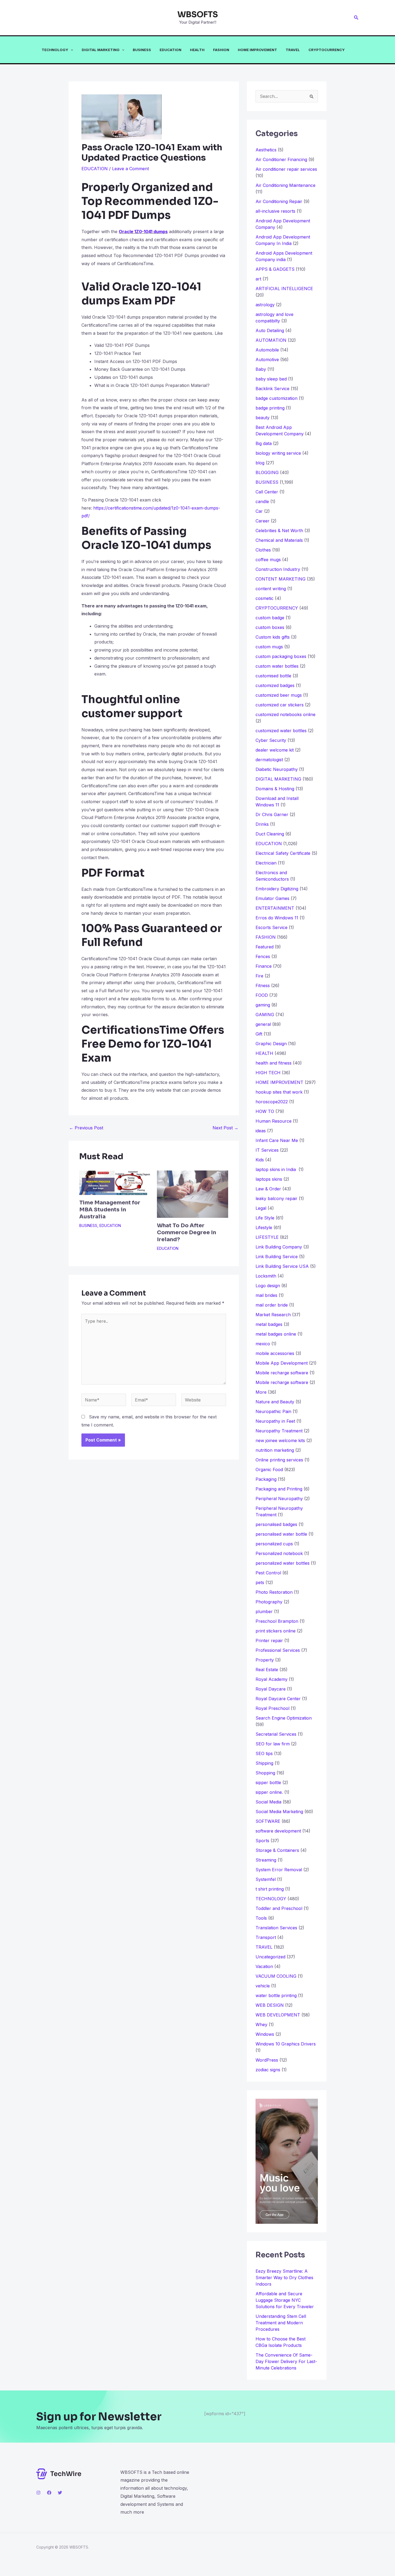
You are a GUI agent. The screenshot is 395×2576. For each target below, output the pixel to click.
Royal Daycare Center (278, 1699)
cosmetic (265, 598)
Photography (269, 1602)
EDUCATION (170, 50)
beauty (263, 418)
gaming (263, 1005)
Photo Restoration (274, 1592)
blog (260, 463)
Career (263, 521)
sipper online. (269, 1792)
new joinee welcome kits (280, 1440)
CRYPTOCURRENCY (327, 50)
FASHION (221, 50)
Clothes (263, 550)
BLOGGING (267, 472)
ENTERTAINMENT (275, 908)
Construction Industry (278, 569)
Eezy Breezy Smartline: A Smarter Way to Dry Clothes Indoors (284, 2278)
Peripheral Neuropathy (279, 1499)
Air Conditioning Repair (279, 201)
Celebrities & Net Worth (279, 531)
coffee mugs (268, 560)
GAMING (265, 1015)
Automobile (267, 350)
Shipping (264, 1763)
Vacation (264, 1966)
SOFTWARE (268, 1821)
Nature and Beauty (275, 1402)
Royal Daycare (271, 1689)
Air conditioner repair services (286, 169)
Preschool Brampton (277, 1621)
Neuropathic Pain (273, 1411)
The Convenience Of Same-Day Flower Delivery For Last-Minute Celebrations (286, 2361)
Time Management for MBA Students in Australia (110, 1210)
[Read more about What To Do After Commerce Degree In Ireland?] (192, 1194)
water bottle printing (276, 1995)
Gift (259, 1034)
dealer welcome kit (275, 750)
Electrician (266, 863)
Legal (261, 1208)
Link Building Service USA (282, 1266)
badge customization (276, 398)
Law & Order (268, 1189)
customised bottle (273, 676)
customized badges (275, 685)
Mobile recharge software (282, 1373)
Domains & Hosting (275, 789)
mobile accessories (275, 1353)
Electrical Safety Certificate (283, 853)
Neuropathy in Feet (275, 1421)
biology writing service (278, 453)
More (261, 1392)
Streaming (266, 1860)
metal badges (269, 1324)
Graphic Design (271, 1044)
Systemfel (266, 1879)
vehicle (263, 1986)
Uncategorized (270, 1957)
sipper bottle (268, 1782)
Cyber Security (271, 740)
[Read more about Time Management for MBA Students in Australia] (115, 1182)
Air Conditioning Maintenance (286, 185)
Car (259, 511)
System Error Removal (279, 1870)
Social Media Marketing (279, 1812)
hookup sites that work (279, 1092)
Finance (264, 966)
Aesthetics (266, 150)
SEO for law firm (273, 1744)
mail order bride (272, 1305)
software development (278, 1831)
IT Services (267, 1150)
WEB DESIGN (270, 2005)
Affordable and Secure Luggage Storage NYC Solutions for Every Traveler (287, 2300)
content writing (271, 589)
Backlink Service (272, 389)
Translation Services (276, 1928)
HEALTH (197, 50)
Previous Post (86, 1128)
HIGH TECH (268, 1073)
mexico (263, 1344)
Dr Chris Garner (272, 814)
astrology (265, 305)
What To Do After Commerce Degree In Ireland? (186, 1232)
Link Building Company (279, 1247)
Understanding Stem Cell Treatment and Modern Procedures (281, 2323)
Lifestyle (264, 1227)
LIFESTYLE (267, 1237)
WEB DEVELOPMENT (278, 2015)
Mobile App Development (282, 1363)
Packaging (266, 1479)
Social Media (268, 1802)
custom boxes (270, 627)
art (258, 279)
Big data (264, 443)
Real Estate (267, 1670)
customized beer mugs (279, 695)
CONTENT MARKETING (281, 579)
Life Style (265, 1218)
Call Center (267, 492)
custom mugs (269, 647)
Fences (263, 956)
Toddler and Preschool (279, 1908)
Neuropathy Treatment (279, 1431)
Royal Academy (272, 1679)
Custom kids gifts (273, 637)
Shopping (265, 1773)
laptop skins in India (276, 1169)
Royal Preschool (272, 1708)
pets (260, 1582)
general (263, 1024)
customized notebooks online (286, 714)
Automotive (267, 360)
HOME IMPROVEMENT (257, 50)
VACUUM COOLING (276, 1976)
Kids (260, 1160)
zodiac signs (268, 2070)
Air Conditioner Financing (281, 159)
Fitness (263, 985)
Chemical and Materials (279, 540)
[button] (356, 18)
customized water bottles (281, 731)
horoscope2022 (272, 1102)
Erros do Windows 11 (277, 918)
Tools (261, 1918)
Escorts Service (272, 927)
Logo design (268, 1286)
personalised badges (276, 1524)
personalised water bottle (281, 1534)
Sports (262, 1841)
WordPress (267, 2060)
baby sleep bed (271, 379)
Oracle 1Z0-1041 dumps (143, 232)
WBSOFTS (198, 15)
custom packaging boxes (281, 656)
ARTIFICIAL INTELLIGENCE (284, 289)
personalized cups (274, 1544)
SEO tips (264, 1753)
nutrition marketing (275, 1450)
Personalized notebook (279, 1553)
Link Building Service (277, 1257)
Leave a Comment (130, 169)
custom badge (270, 618)
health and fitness (274, 1063)
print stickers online (276, 1631)
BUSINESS (142, 50)
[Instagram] (38, 2493)
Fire (259, 976)
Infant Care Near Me (277, 1140)
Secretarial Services (276, 1734)
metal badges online (276, 1334)
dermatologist (269, 760)
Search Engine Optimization (284, 1718)
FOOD (262, 995)
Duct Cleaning (270, 834)
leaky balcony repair (276, 1198)
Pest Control (268, 1573)
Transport (266, 1937)
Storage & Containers (277, 1850)
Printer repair (269, 1641)
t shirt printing (270, 1889)
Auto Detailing (270, 330)
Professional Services (278, 1650)
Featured (265, 947)
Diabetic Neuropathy (277, 769)
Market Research (273, 1315)
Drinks (262, 824)
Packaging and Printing (279, 1489)
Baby (261, 369)
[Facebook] (49, 2493)
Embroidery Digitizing (277, 889)
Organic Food (269, 1470)
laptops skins (269, 1179)
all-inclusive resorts (275, 211)
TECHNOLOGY (55, 50)
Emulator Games (272, 898)
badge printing (270, 408)
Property (265, 1660)
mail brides (266, 1295)
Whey (261, 2024)
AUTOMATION (271, 340)
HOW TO (265, 1111)
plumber (264, 1611)
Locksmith (266, 1276)
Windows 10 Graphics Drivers (286, 2044)
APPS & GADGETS (275, 269)
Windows (265, 2034)
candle (262, 501)
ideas (261, 1131)
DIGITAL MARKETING (101, 50)
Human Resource (274, 1121)
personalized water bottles (283, 1563)
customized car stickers (280, 705)
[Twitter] (60, 2493)
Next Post (225, 1128)
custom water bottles (277, 666)
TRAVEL (293, 50)
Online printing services (279, 1460)
